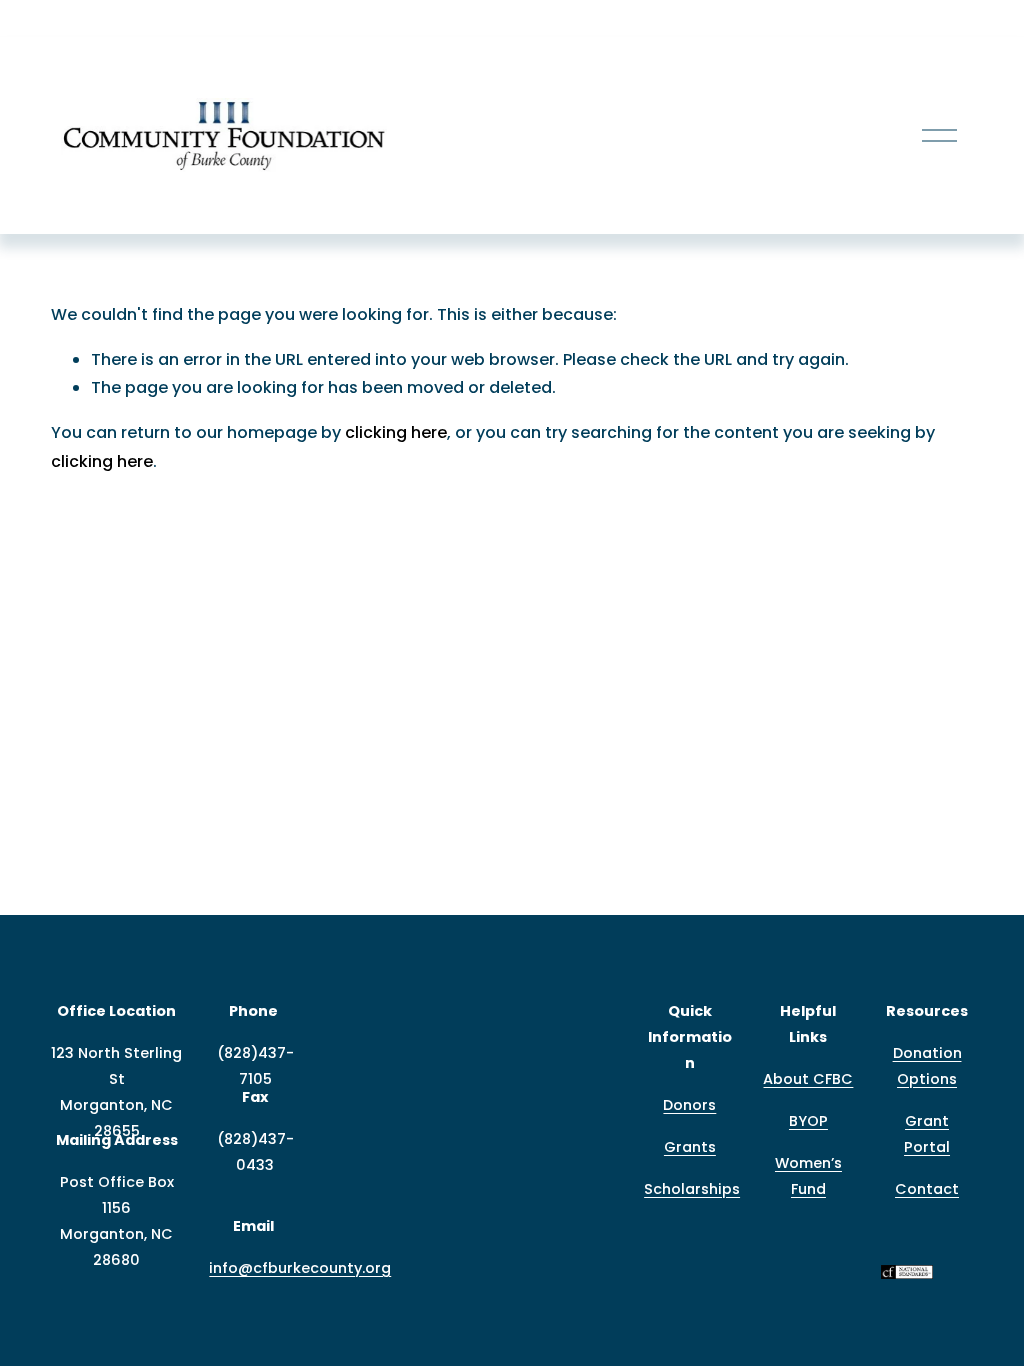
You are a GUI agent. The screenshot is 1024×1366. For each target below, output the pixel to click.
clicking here (396, 432)
